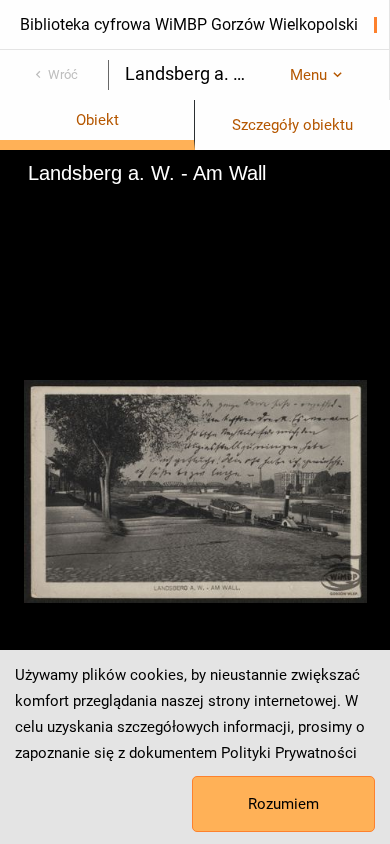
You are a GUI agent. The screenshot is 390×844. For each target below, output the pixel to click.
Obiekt (97, 120)
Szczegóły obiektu (292, 125)
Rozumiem (283, 804)
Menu (308, 75)
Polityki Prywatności (289, 753)
